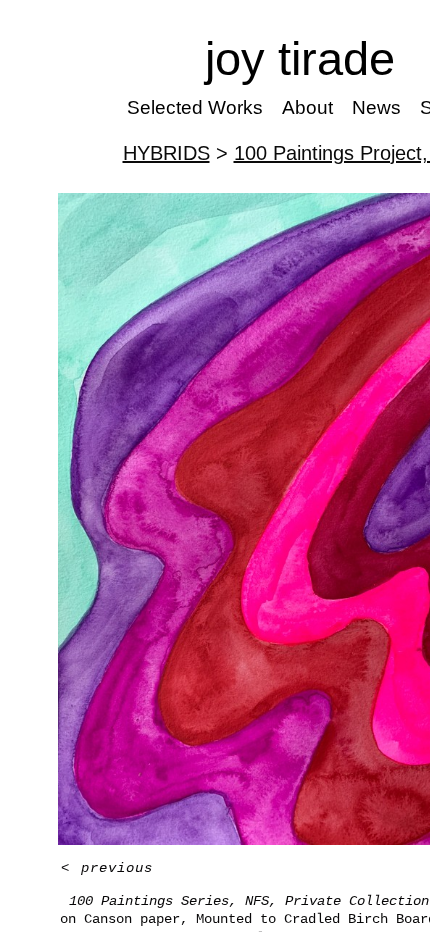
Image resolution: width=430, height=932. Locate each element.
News (376, 107)
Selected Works (195, 107)
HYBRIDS (166, 153)
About (307, 107)
